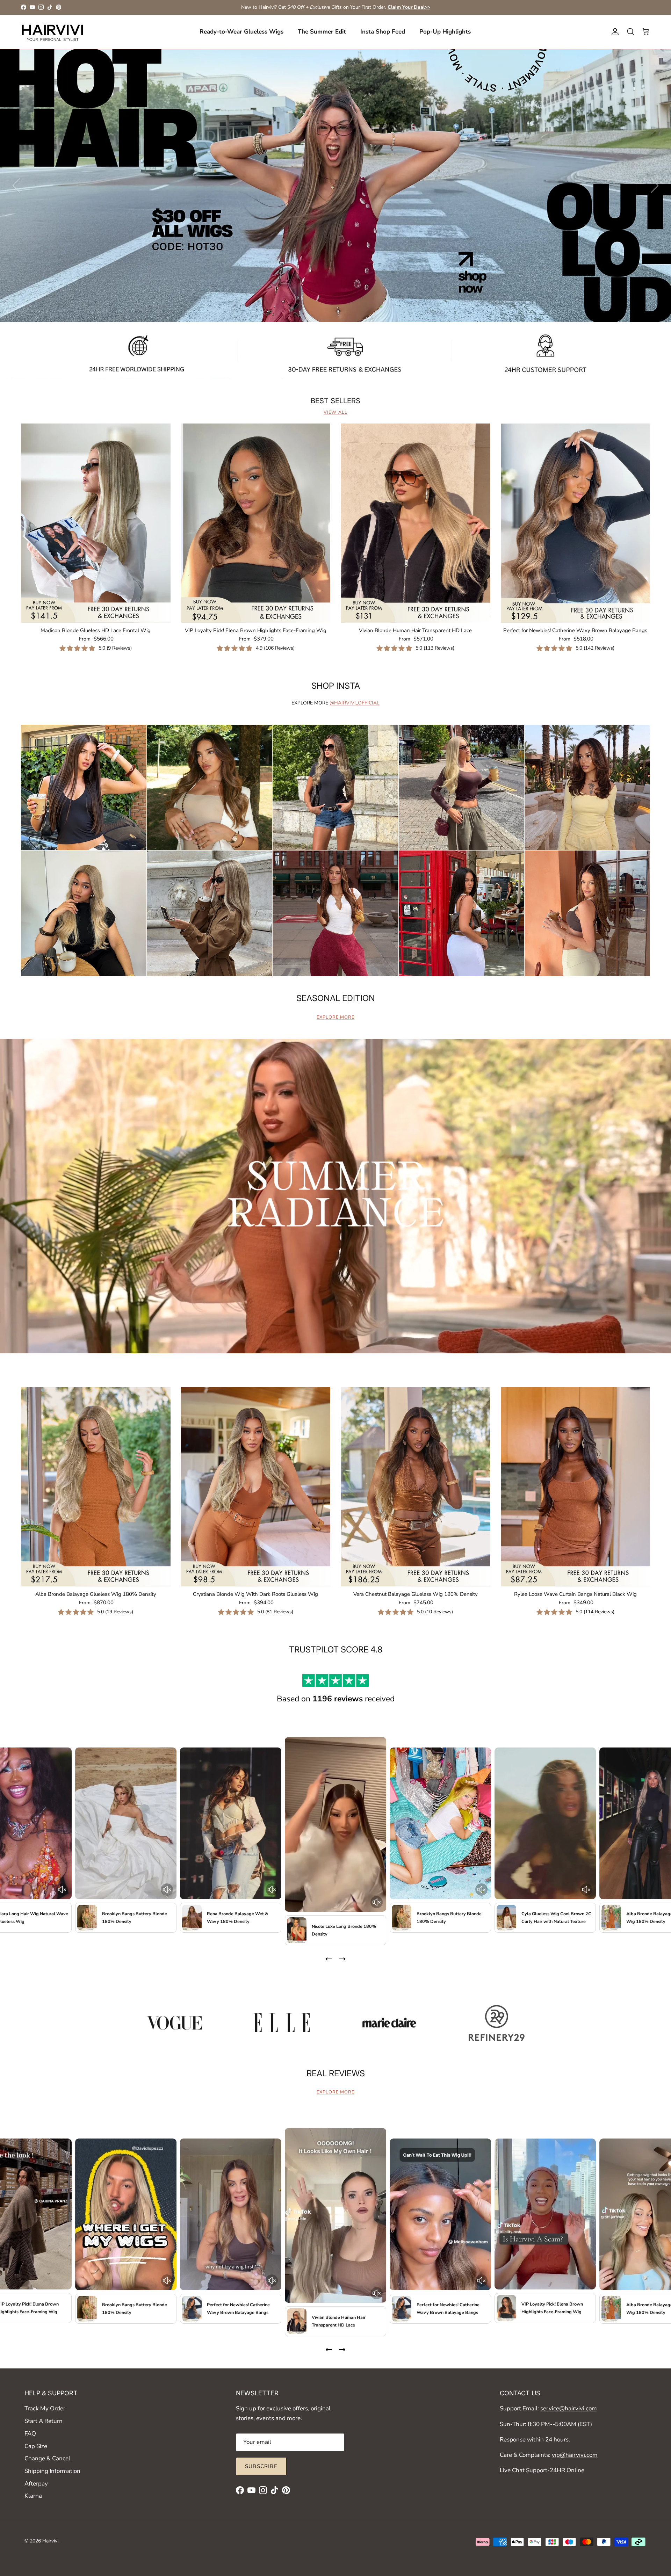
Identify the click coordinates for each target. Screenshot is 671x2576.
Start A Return (44, 2421)
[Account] (614, 32)
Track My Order (45, 2408)
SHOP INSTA (336, 686)
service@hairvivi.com (569, 2408)
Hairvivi (50, 2541)
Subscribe (261, 2466)
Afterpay (36, 2484)
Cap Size (36, 2446)
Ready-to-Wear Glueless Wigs (241, 32)
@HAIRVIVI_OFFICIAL (355, 703)
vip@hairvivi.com (575, 2455)
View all (335, 412)
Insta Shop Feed (383, 32)
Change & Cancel (47, 2458)
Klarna (33, 2496)
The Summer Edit (322, 32)
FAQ (30, 2434)
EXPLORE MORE (335, 1017)
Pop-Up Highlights (445, 32)
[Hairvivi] (52, 32)
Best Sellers (335, 401)
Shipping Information (52, 2471)
